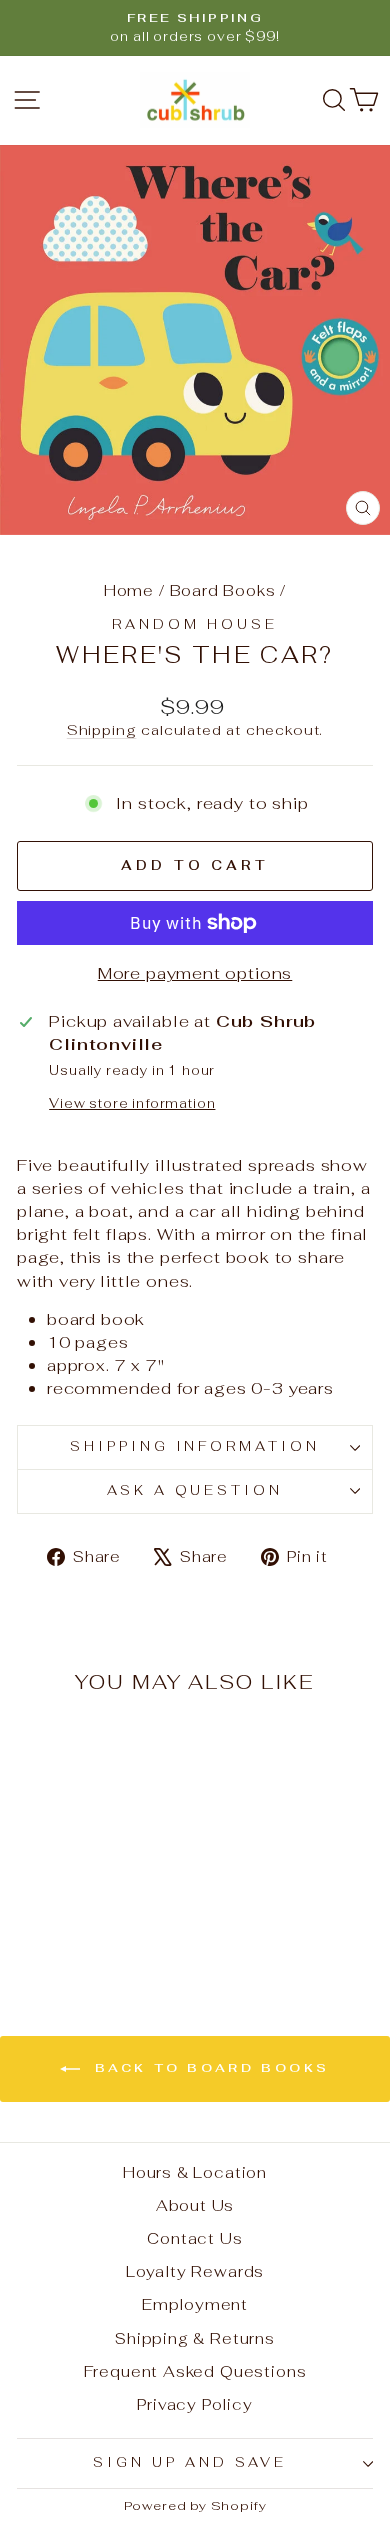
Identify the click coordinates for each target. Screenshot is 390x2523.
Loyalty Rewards (195, 2271)
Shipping (102, 730)
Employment (195, 2304)
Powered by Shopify (195, 2505)
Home (129, 590)
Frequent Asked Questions (195, 2371)
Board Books (223, 590)
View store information (132, 1103)
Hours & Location (195, 2172)
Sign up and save (190, 2462)
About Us (195, 2205)
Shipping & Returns (195, 2338)
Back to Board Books (209, 2068)
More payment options (195, 973)
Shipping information (195, 1446)
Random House (195, 624)
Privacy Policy (195, 2404)
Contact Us (194, 2238)
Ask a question (195, 1490)
